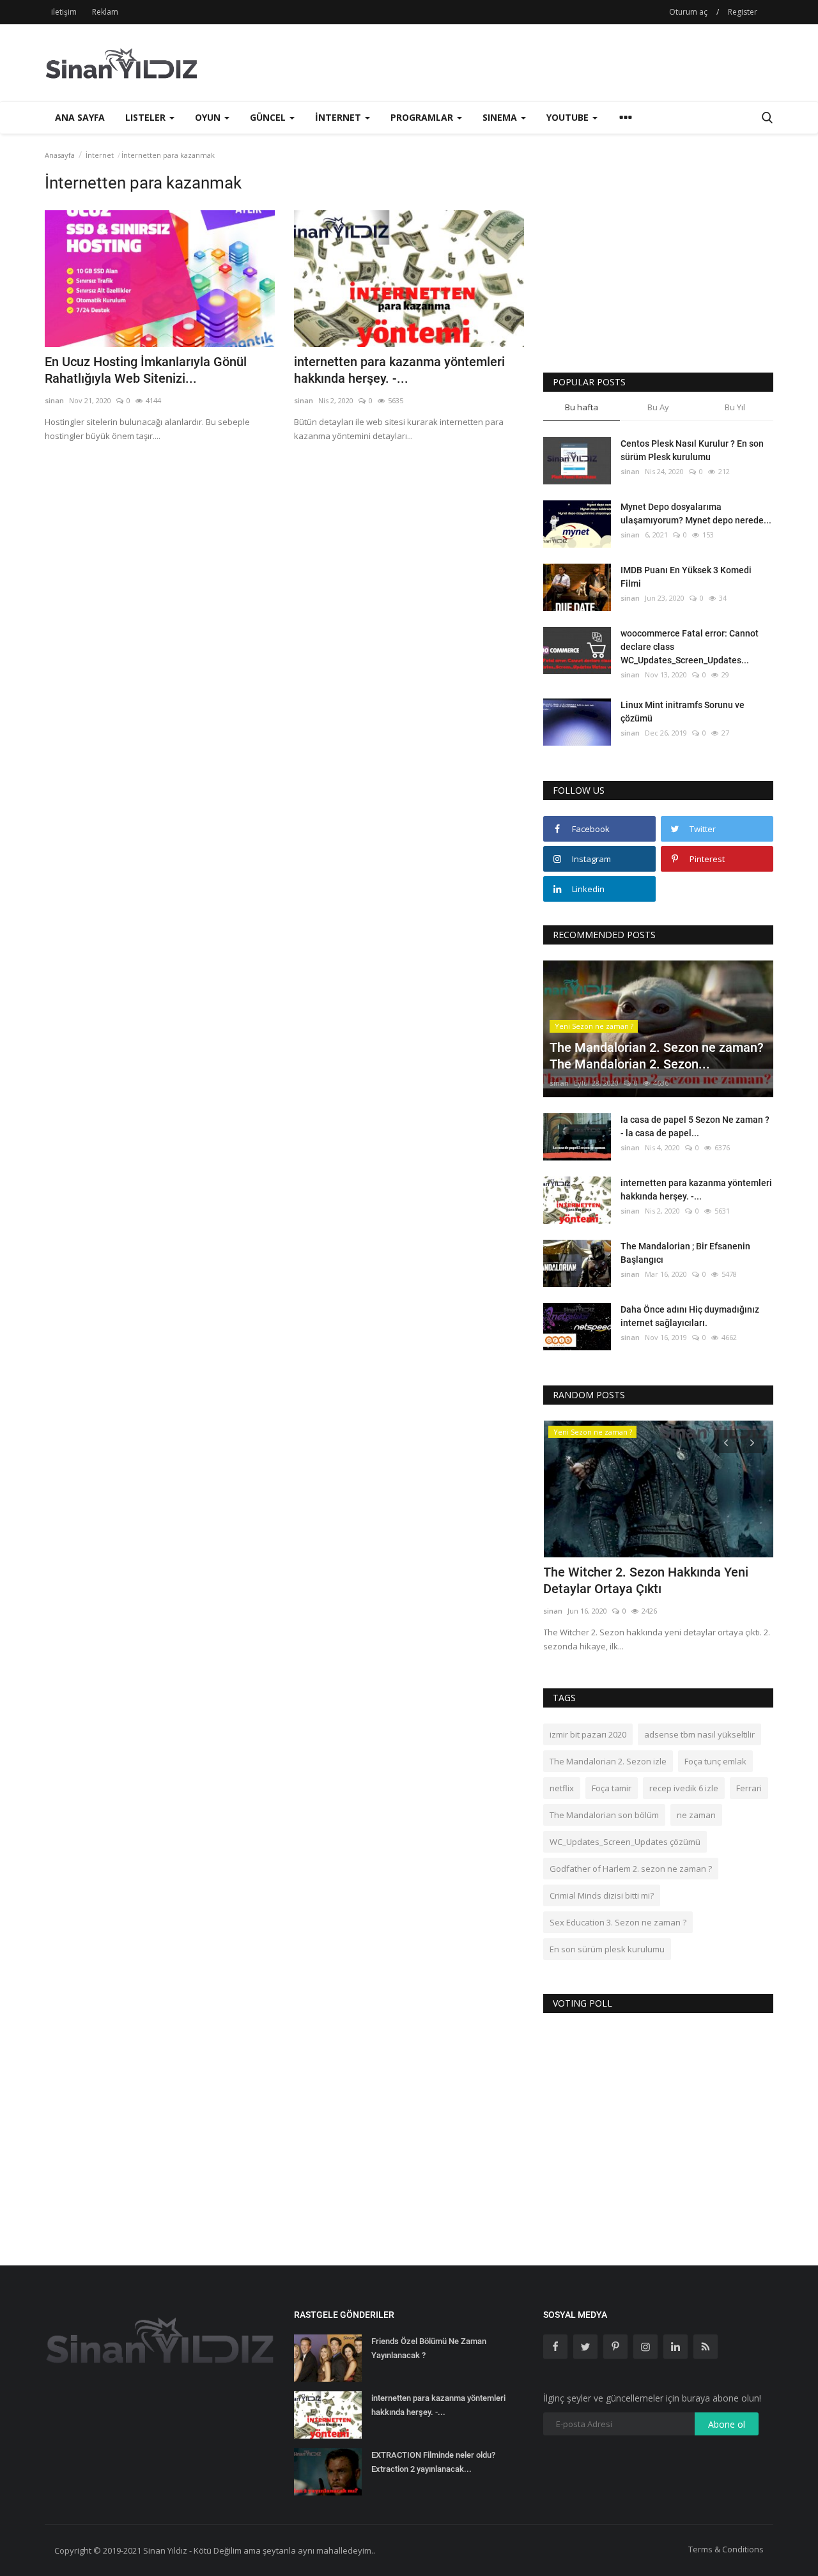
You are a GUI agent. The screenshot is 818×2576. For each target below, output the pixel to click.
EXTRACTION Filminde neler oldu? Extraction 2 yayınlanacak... (433, 2462)
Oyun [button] (209, 117)
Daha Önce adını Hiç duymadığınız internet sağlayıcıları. (690, 1316)
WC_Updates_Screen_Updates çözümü (625, 1842)
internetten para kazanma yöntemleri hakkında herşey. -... (399, 370)
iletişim (64, 12)
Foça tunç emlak (715, 1761)
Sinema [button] (501, 117)
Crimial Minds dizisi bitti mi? (602, 1895)
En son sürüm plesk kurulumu (607, 1949)
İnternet (100, 155)
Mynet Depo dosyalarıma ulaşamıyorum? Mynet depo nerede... (696, 513)
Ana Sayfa (80, 117)
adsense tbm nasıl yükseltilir (699, 1734)
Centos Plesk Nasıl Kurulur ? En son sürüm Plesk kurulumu (692, 450)
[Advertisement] (541, 63)
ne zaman (696, 1815)
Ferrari (749, 1788)
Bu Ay (658, 407)
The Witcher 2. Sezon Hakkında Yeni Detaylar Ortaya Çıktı (646, 1580)
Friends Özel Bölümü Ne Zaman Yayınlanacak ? (429, 2348)
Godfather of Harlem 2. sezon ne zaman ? (631, 1869)
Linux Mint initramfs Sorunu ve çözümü (683, 712)
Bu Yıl (735, 407)
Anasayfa (60, 155)
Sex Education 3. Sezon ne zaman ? (618, 1922)
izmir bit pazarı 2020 (588, 1734)
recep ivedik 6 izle (684, 1788)
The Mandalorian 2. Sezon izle (608, 1761)
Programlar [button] (423, 117)
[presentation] (726, 1442)
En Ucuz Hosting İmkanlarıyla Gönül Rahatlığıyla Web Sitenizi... (146, 370)
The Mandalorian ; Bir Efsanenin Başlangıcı (685, 1253)
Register (743, 12)
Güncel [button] (269, 117)
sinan (54, 400)
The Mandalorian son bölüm (604, 1815)
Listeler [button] (147, 117)
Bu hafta (582, 407)
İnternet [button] (339, 117)
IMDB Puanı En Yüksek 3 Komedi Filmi (686, 577)
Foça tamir (612, 1788)
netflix (562, 1788)
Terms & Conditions (726, 2549)
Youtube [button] (569, 117)
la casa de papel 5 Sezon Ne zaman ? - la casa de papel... (695, 1126)
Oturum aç (688, 12)
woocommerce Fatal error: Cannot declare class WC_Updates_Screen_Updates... (690, 647)
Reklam (105, 12)
